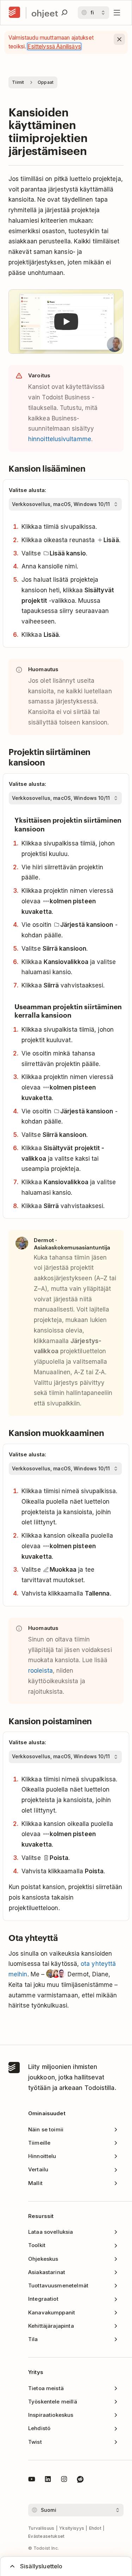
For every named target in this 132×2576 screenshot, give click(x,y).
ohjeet (45, 13)
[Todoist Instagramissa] (64, 2480)
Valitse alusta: (27, 490)
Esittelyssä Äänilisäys (54, 46)
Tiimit (18, 82)
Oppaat (46, 82)
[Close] (119, 39)
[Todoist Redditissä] (80, 2480)
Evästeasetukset (46, 2536)
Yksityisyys (72, 2528)
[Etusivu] (14, 13)
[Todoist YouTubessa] (32, 2480)
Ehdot (95, 2528)
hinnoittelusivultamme (60, 439)
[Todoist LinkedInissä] (48, 2480)
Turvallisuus (41, 2528)
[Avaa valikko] (117, 13)
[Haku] (64, 13)
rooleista (40, 1671)
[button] (66, 322)
